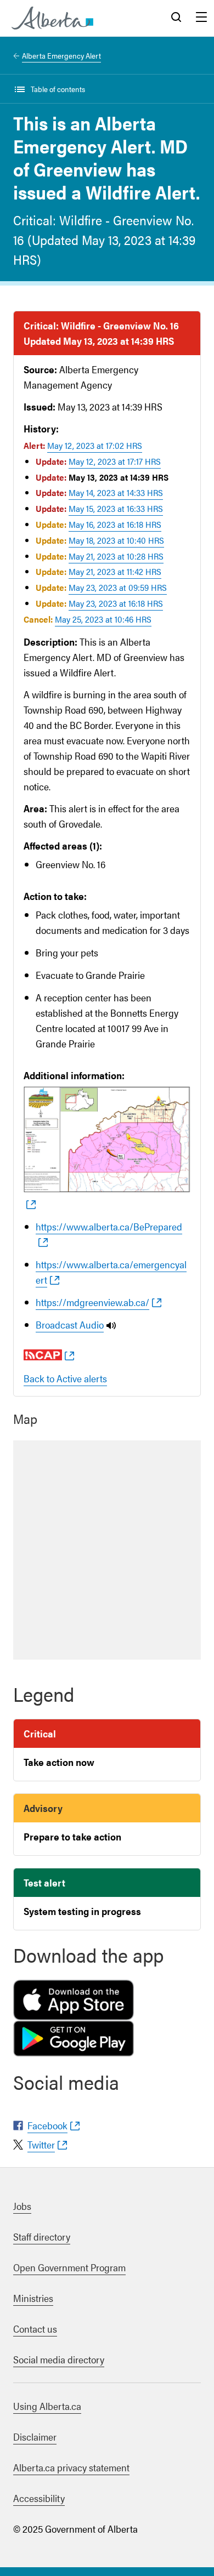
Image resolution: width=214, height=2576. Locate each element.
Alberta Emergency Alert (61, 55)
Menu (201, 18)
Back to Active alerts (65, 1378)
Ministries (33, 2298)
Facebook (47, 2125)
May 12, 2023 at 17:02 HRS (95, 445)
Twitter (41, 2144)
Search (176, 18)
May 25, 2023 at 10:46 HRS (103, 619)
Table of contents (58, 89)
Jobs (22, 2206)
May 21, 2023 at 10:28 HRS (116, 556)
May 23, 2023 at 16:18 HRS (116, 603)
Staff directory (42, 2236)
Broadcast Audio (70, 1324)
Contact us (35, 2329)
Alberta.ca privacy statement (71, 2467)
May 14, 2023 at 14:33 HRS (116, 492)
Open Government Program (69, 2267)
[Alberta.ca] (52, 18)
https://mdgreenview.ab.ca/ (92, 1302)
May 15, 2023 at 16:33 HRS (116, 508)
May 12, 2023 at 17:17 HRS (115, 461)
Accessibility (39, 2498)
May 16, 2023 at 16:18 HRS (115, 524)
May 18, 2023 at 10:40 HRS (116, 540)
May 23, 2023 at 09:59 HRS (118, 587)
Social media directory (59, 2359)
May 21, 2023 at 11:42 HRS (115, 571)
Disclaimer (35, 2437)
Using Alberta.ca (47, 2406)
